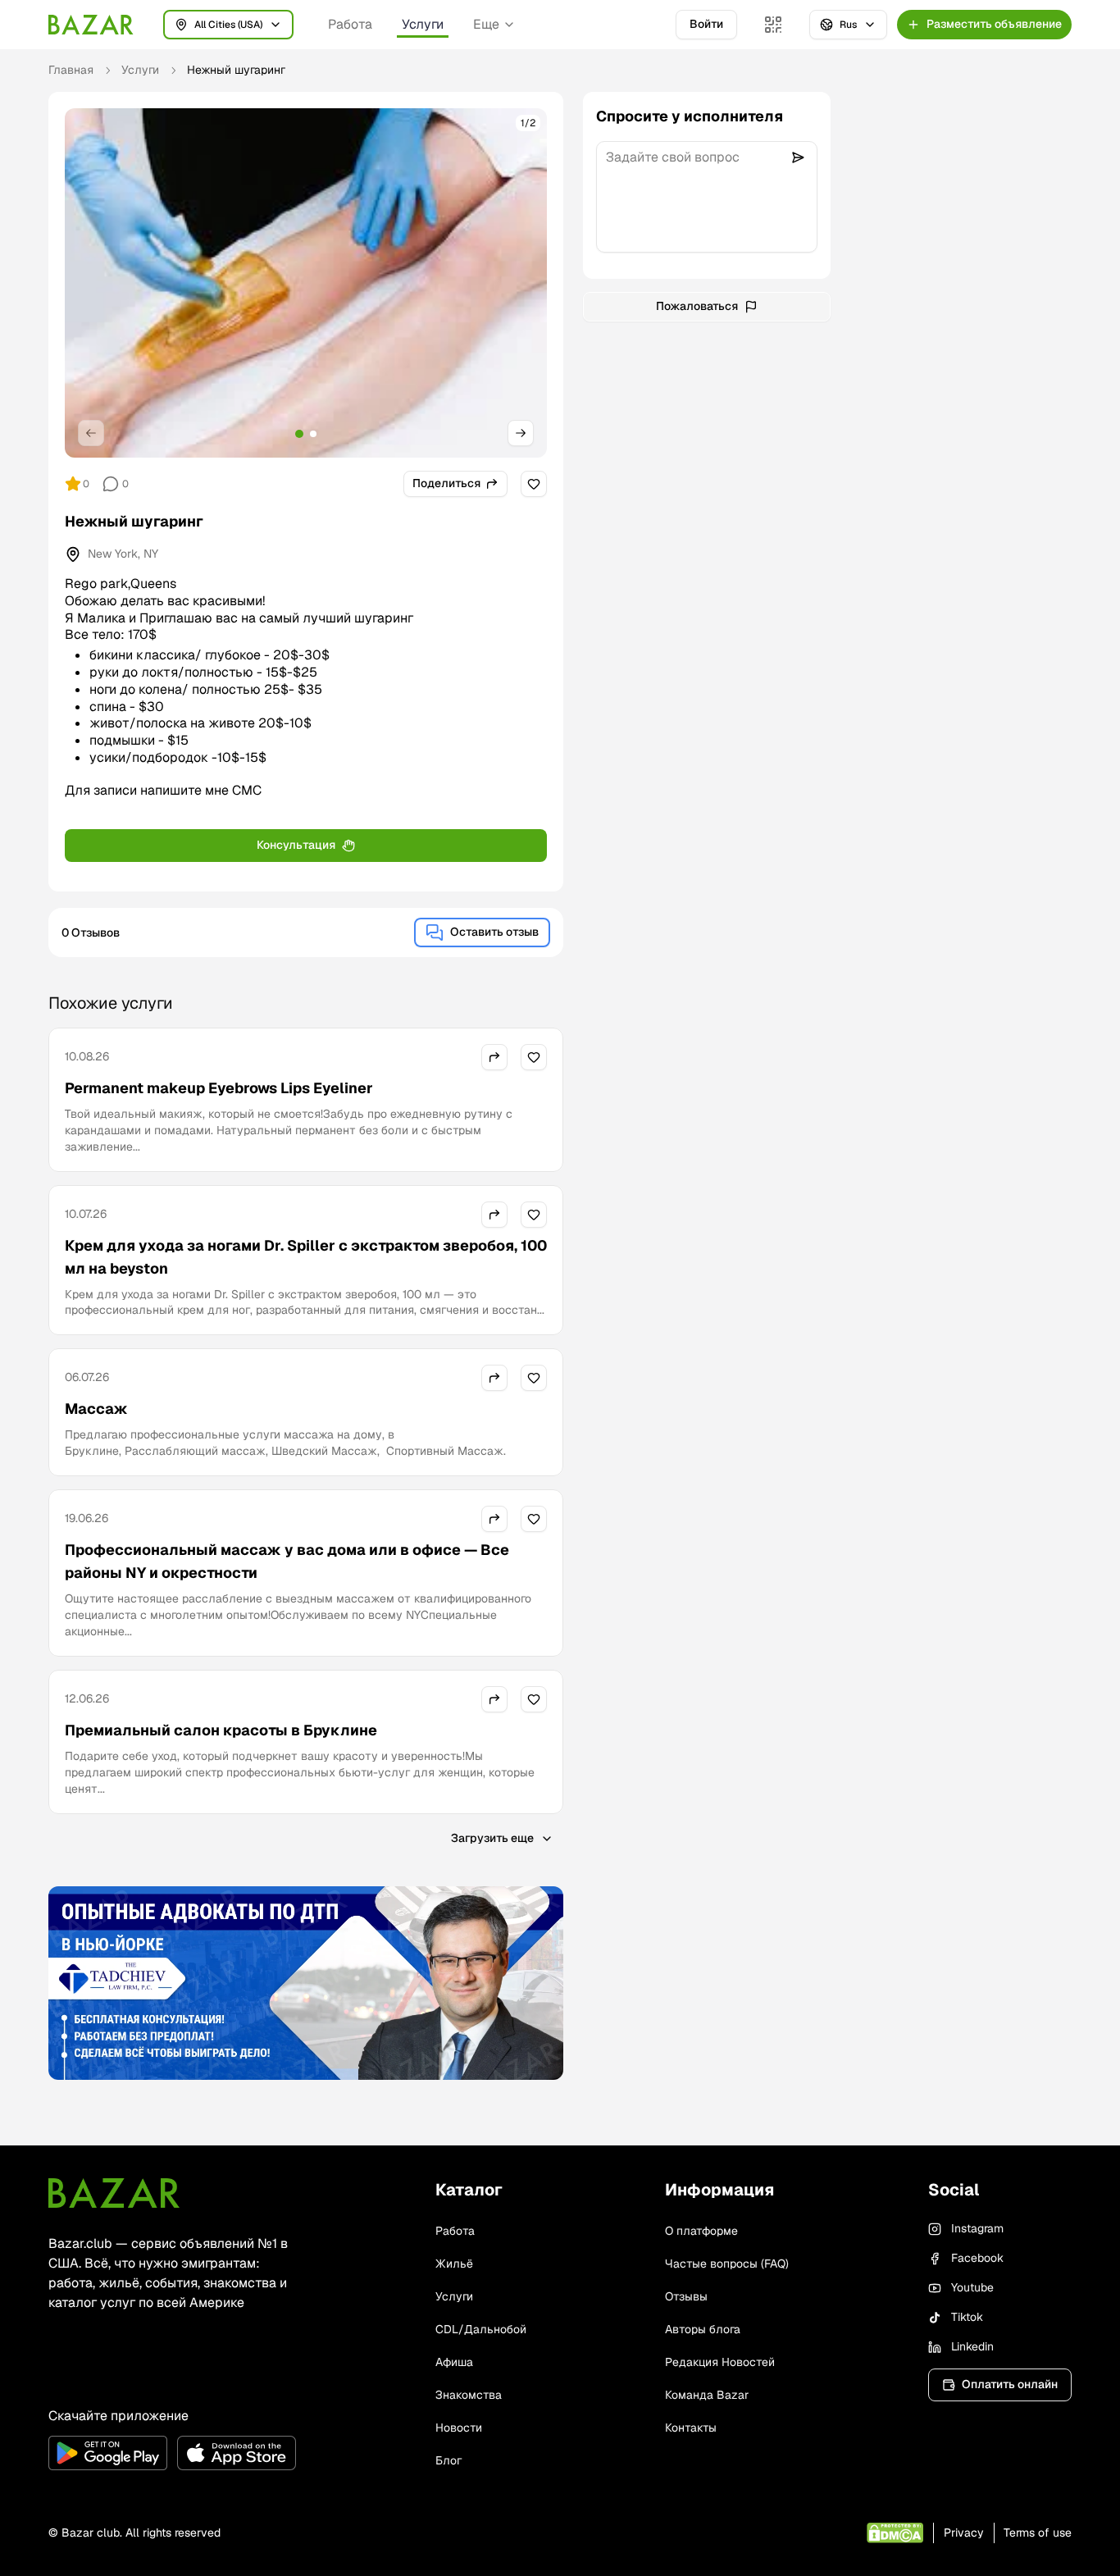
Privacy (964, 2533)
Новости (459, 2428)
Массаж (96, 1409)
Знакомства (469, 2395)
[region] (306, 283)
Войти (706, 24)
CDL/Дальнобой (481, 2329)
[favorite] (534, 484)
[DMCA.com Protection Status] (895, 2533)
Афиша (454, 2362)
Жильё (454, 2264)
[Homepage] (91, 25)
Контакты (691, 2428)
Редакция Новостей (720, 2362)
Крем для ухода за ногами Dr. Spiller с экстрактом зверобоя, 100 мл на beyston (306, 1257)
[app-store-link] (237, 2453)
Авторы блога (703, 2329)
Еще (486, 24)
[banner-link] (306, 1983)
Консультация (296, 845)
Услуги (423, 24)
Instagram (977, 2228)
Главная (71, 70)
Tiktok (967, 2317)
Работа (350, 24)
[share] (494, 1057)
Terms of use (1038, 2533)
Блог (448, 2460)
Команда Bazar (707, 2395)
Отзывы (686, 2296)
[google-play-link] (108, 2453)
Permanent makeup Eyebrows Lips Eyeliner (219, 1088)
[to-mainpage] (114, 2193)
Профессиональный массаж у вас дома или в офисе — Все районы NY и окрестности (287, 1561)
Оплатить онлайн (1010, 2384)
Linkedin (972, 2346)
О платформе (701, 2231)
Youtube (972, 2287)
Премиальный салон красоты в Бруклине (221, 1730)
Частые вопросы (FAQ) (727, 2264)
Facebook (977, 2258)
